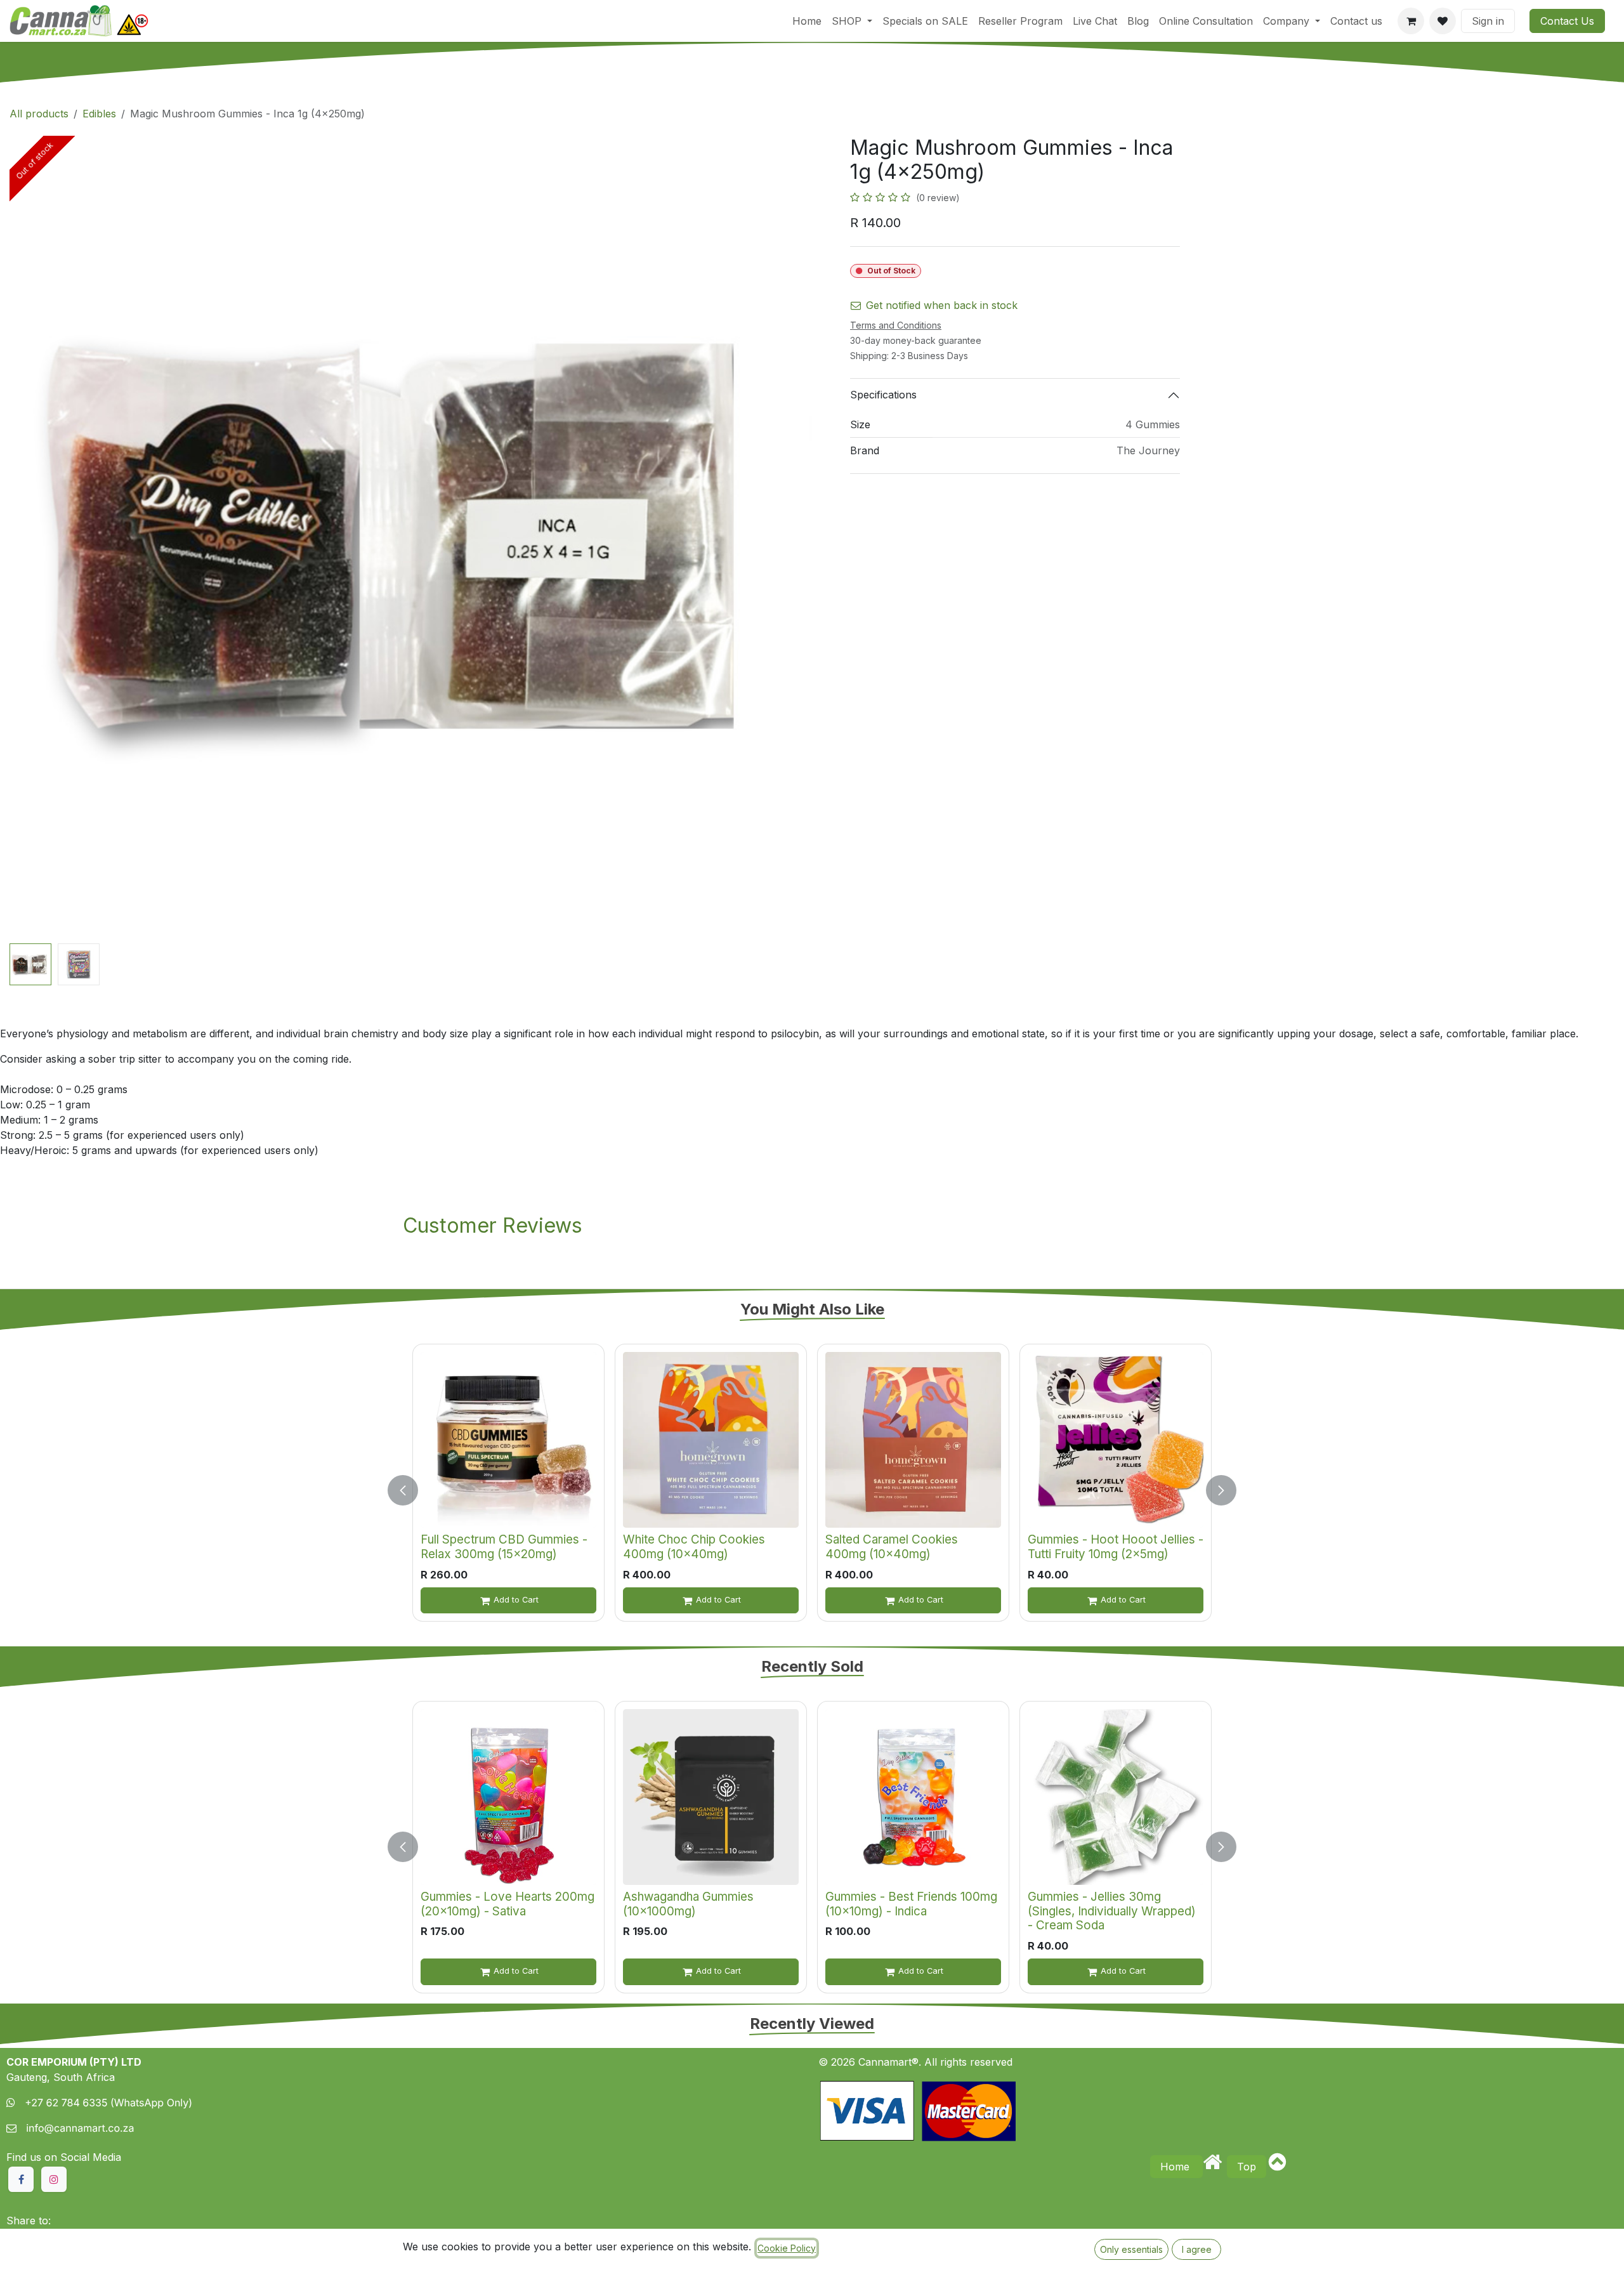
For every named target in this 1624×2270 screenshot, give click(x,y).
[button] (50, 537)
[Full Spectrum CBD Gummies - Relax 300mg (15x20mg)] (508, 1440)
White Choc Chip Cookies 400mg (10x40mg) (694, 1547)
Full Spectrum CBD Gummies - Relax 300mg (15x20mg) (504, 1547)
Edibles (99, 114)
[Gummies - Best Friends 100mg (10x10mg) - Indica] (913, 1797)
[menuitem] (807, 21)
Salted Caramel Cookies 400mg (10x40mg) (892, 1547)
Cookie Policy (787, 2248)
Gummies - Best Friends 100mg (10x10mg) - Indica (911, 1904)
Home (1176, 2167)
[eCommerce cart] (1411, 21)
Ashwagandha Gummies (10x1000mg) (688, 1904)
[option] (812, 1490)
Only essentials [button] (1131, 2249)
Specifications (883, 395)
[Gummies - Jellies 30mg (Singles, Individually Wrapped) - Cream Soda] (1116, 1797)
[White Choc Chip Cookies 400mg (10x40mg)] (711, 1440)
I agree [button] (1197, 2249)
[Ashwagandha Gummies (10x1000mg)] (711, 1797)
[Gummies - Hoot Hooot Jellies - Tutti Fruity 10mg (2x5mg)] (1116, 1440)
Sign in (1488, 21)
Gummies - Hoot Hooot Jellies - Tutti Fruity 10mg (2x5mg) (1116, 1547)
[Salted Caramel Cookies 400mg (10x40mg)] (913, 1440)
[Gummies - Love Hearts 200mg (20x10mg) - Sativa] (508, 1797)
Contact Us (1567, 21)
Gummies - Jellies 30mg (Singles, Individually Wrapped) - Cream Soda (1112, 1911)
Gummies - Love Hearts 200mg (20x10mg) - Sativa (507, 1904)
